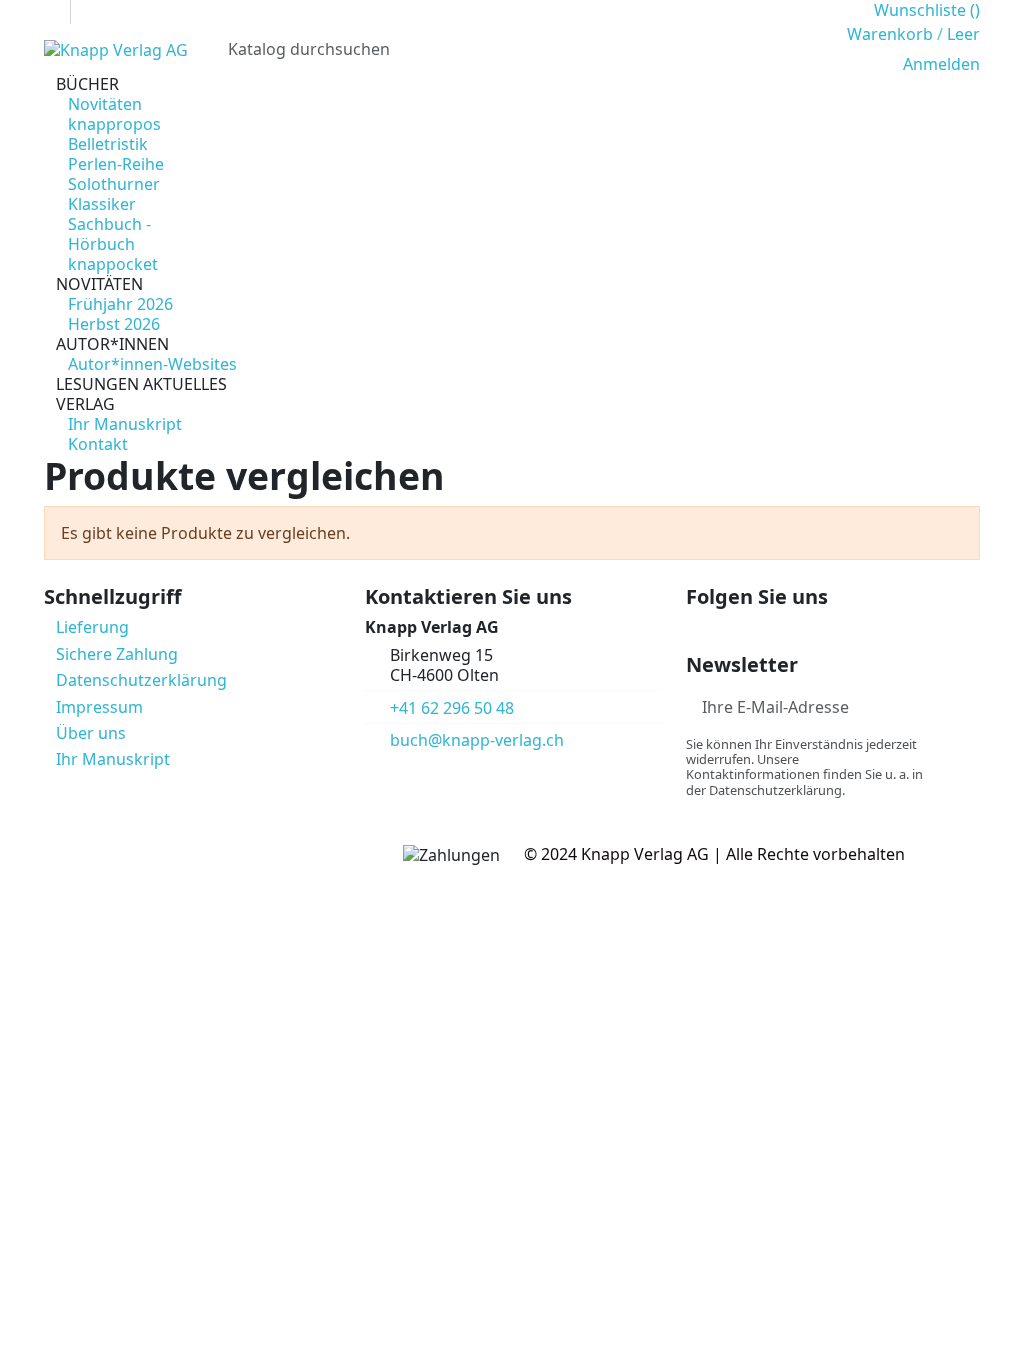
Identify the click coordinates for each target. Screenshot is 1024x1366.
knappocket (113, 264)
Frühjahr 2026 (120, 304)
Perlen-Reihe (116, 164)
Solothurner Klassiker (114, 194)
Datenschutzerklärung (141, 680)
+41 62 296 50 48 (452, 708)
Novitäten (105, 104)
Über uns (91, 733)
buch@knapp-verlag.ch (477, 740)
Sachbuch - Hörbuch (109, 234)
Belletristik (108, 144)
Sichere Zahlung (117, 654)
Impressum (99, 707)
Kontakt (98, 444)
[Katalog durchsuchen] (807, 49)
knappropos (114, 124)
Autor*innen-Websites (152, 364)
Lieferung (92, 627)
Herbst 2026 (114, 324)
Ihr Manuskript (125, 424)
